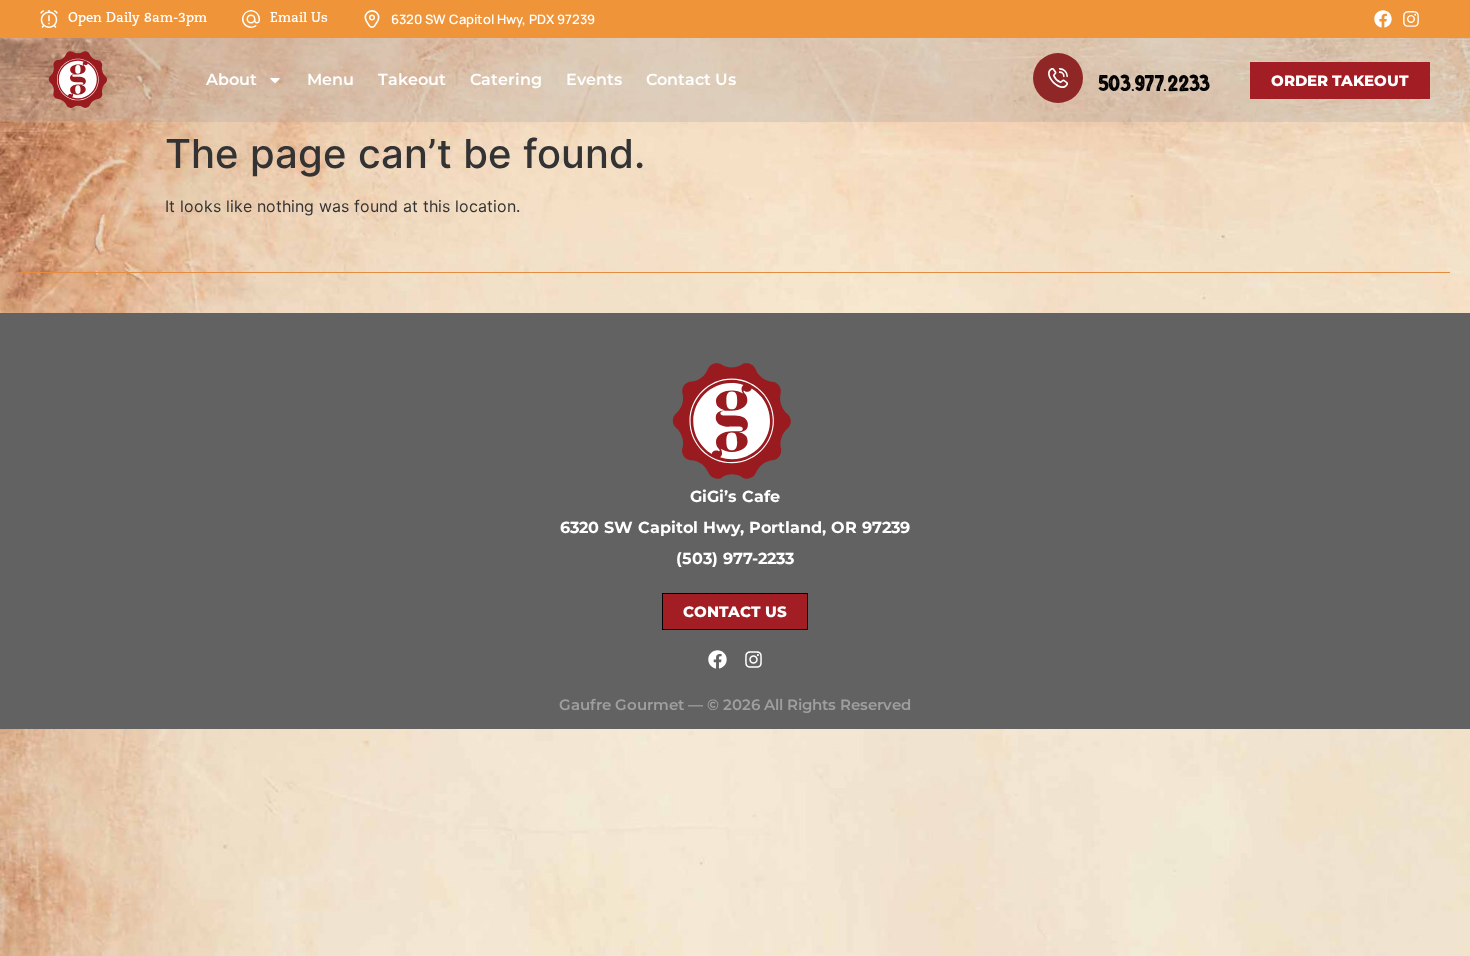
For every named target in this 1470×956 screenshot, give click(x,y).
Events (594, 79)
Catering (506, 79)
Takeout (412, 79)
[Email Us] (251, 19)
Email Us (299, 18)
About (231, 79)
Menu (330, 79)
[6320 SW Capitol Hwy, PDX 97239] (372, 19)
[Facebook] (1383, 19)
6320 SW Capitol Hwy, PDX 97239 (493, 19)
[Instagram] (1411, 19)
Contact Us (691, 79)
